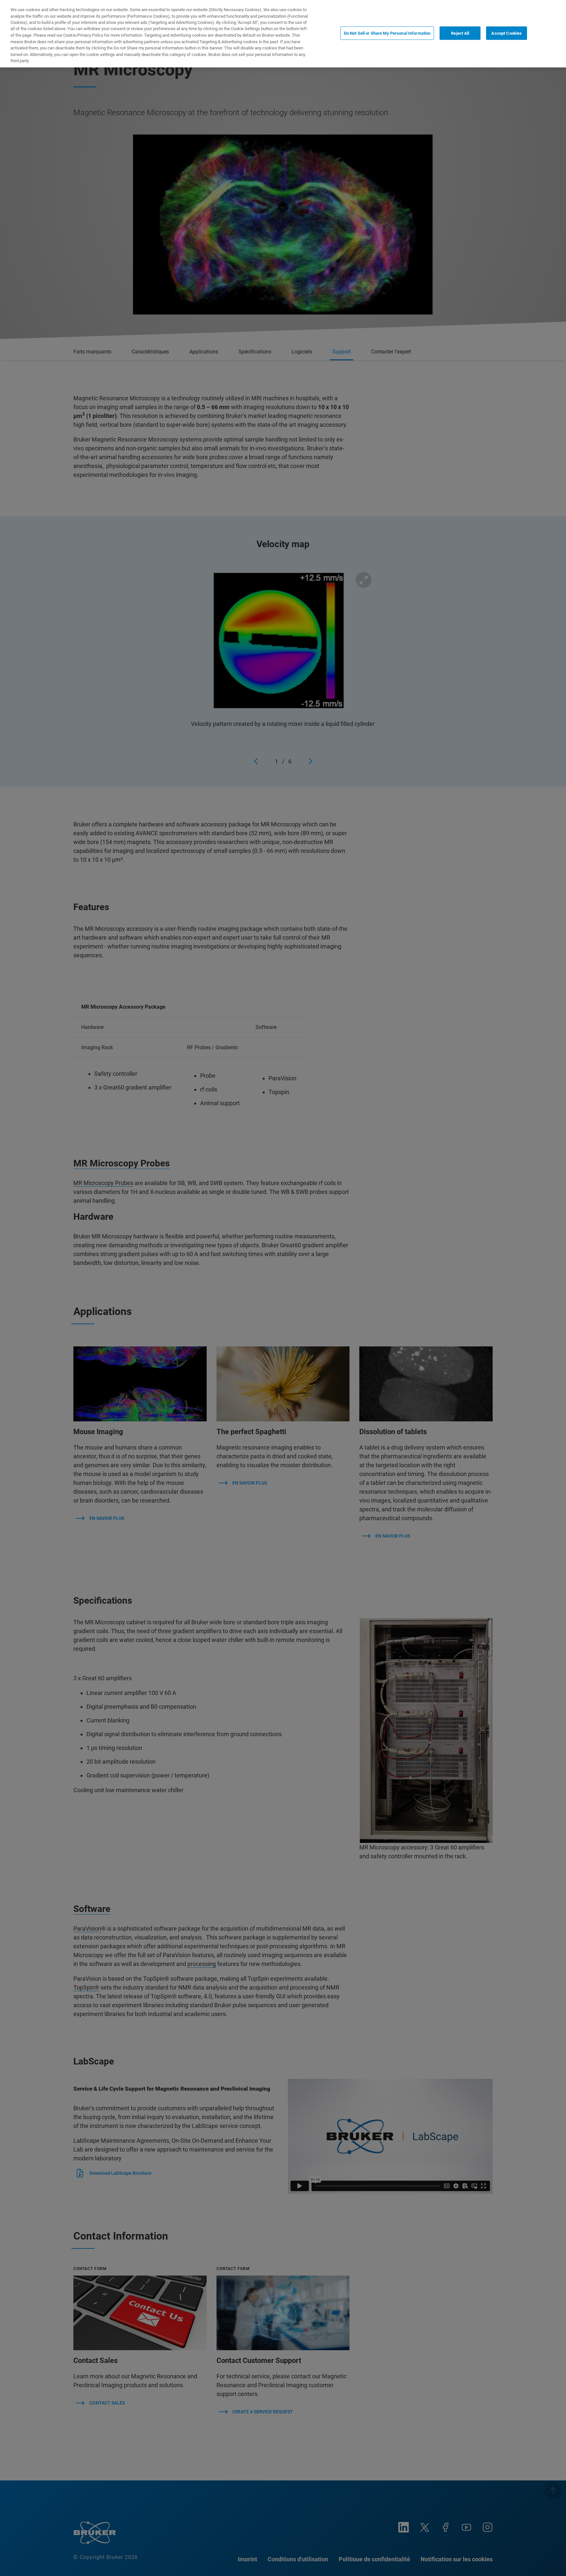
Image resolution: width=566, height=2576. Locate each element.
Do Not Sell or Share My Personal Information (387, 33)
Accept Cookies (507, 33)
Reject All (460, 33)
